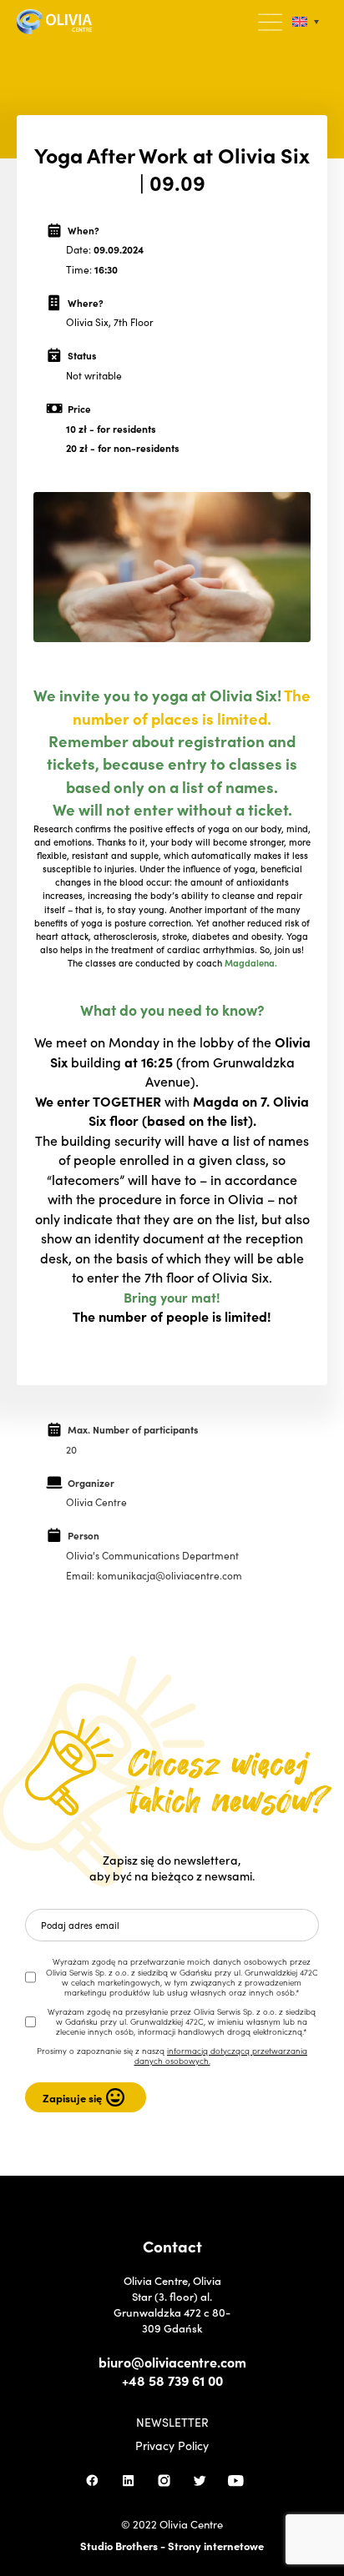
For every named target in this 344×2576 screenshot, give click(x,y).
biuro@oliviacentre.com (172, 2362)
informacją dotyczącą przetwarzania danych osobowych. (221, 2056)
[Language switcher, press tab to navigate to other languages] (306, 22)
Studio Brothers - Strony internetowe (172, 2546)
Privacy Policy (172, 2445)
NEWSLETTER (172, 2422)
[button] (271, 23)
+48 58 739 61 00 (172, 2380)
